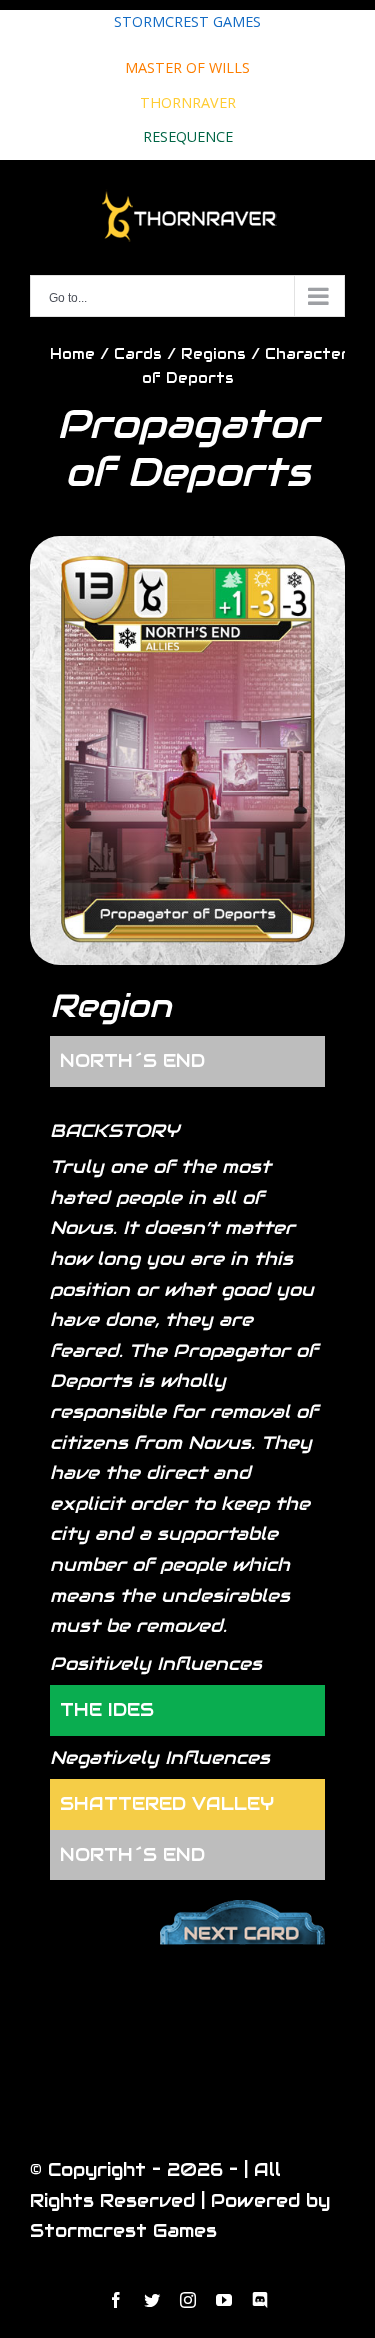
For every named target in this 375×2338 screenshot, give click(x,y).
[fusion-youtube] (224, 2300)
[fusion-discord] (260, 2300)
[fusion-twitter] (152, 2300)
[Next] (242, 1914)
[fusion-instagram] (188, 2300)
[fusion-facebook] (116, 2300)
